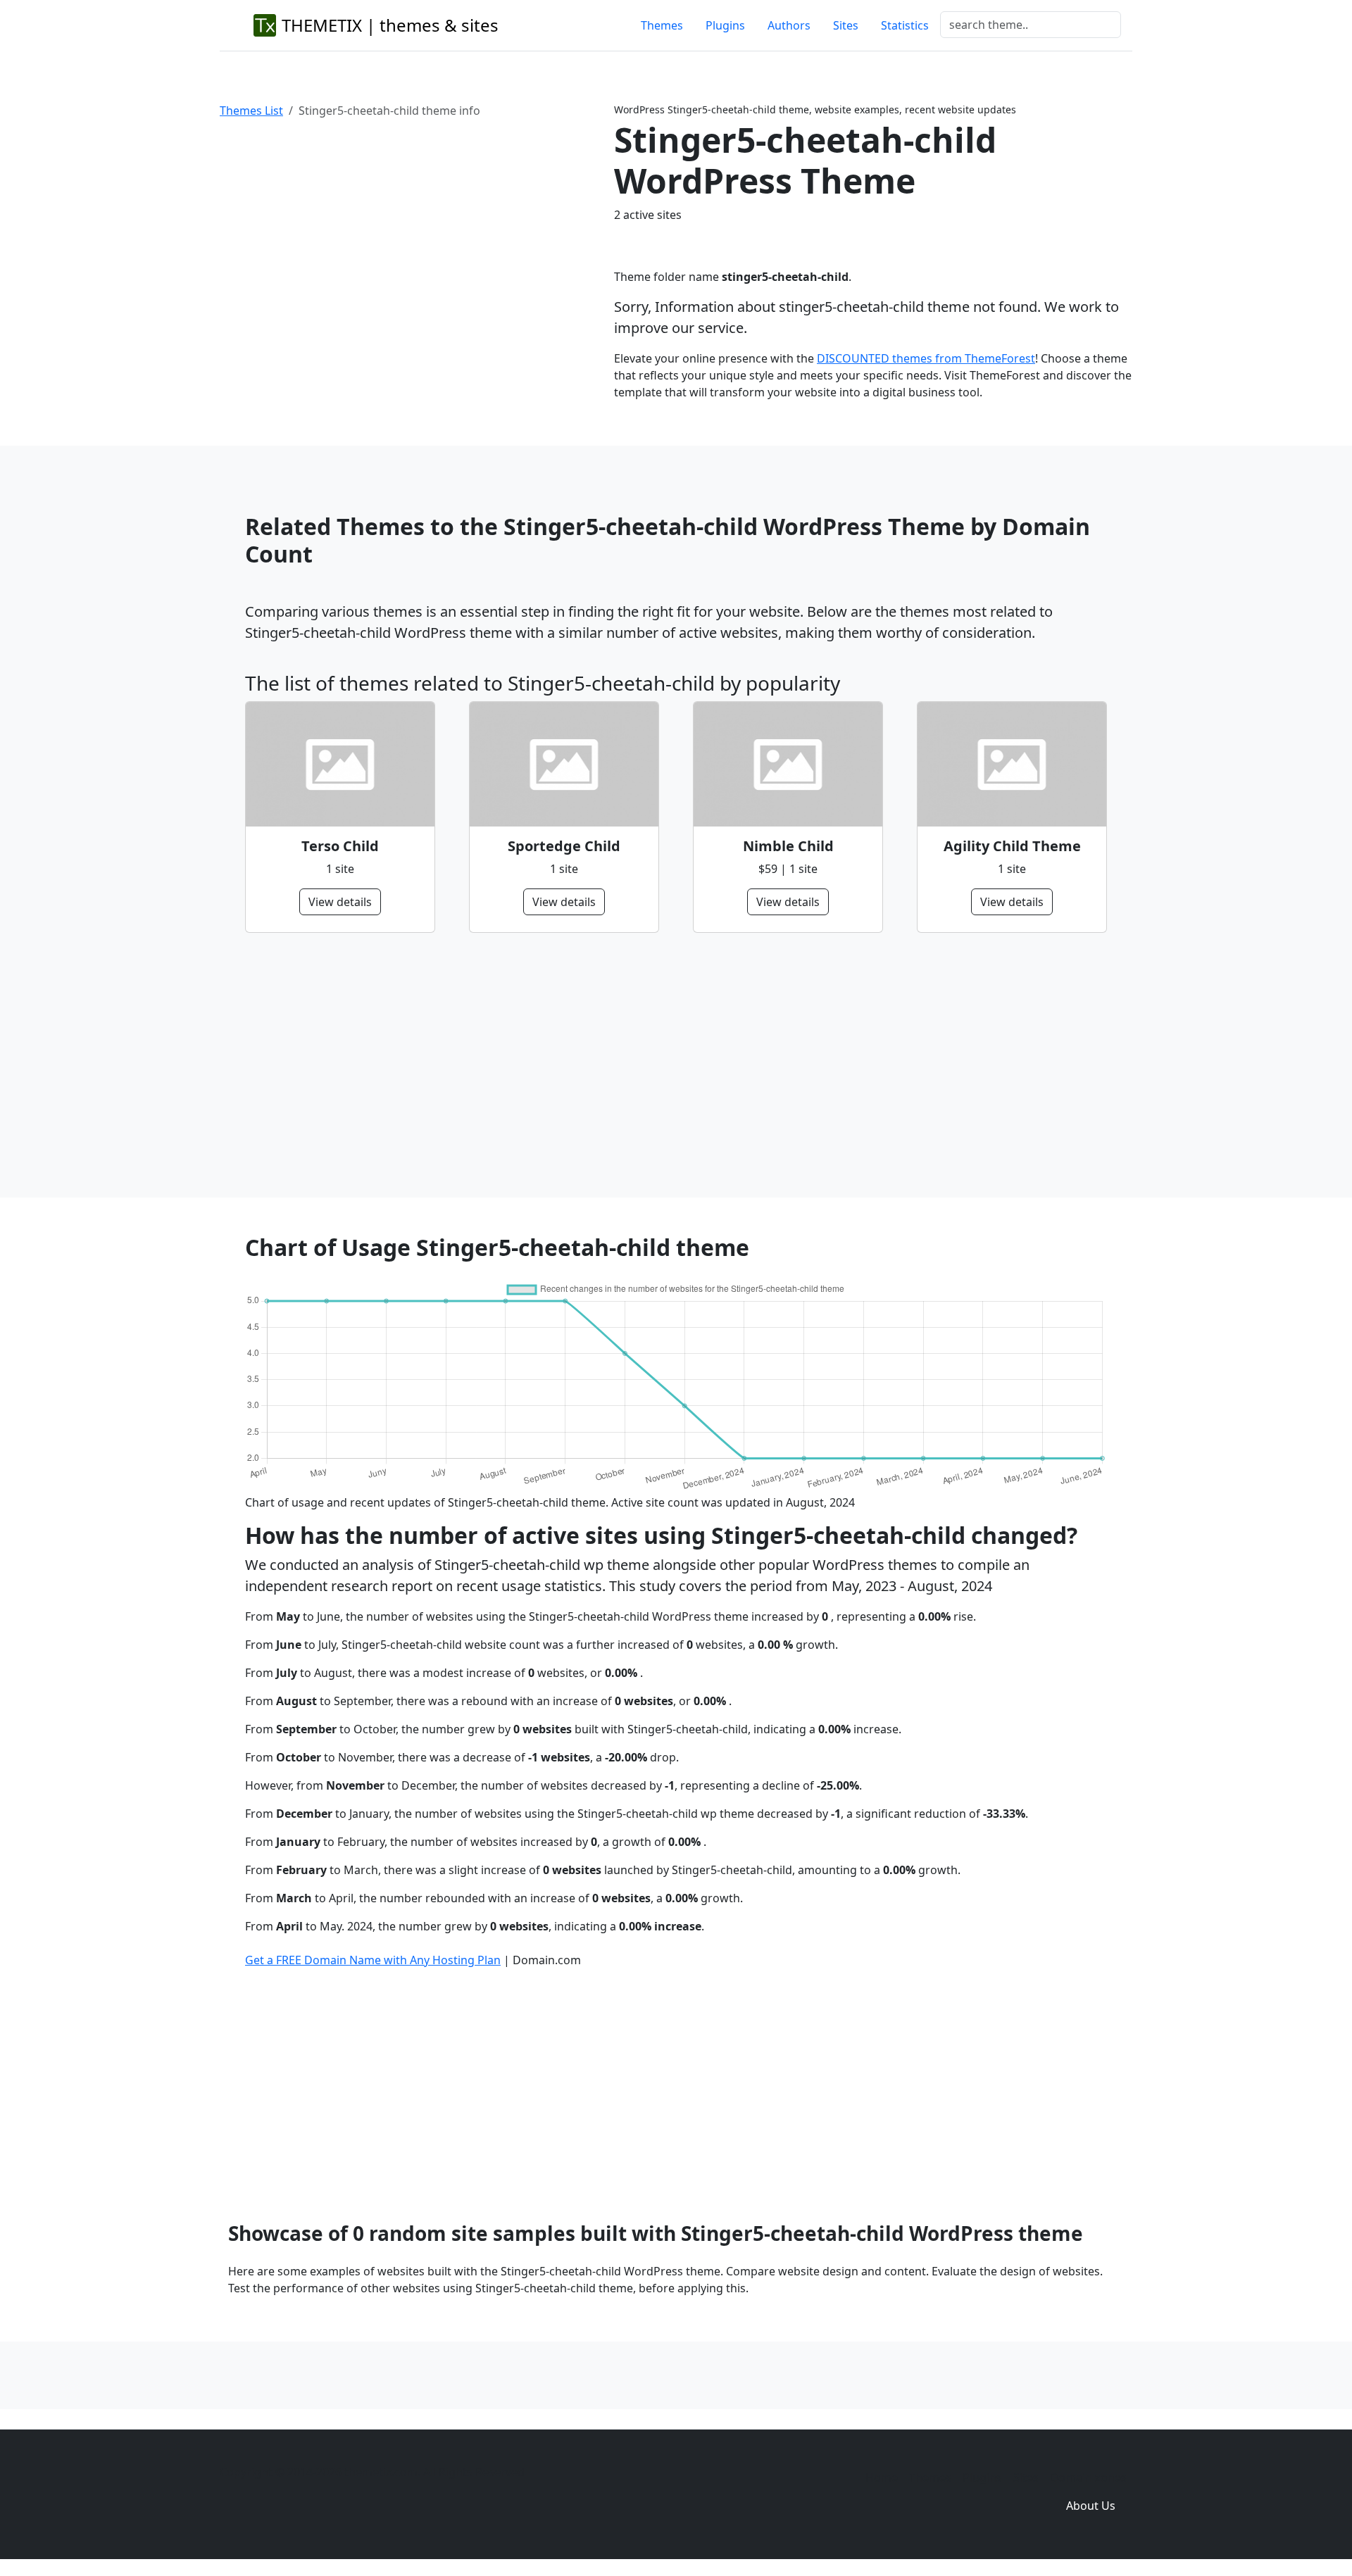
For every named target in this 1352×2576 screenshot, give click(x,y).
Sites (846, 25)
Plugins (725, 25)
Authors (789, 25)
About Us (1091, 2506)
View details (340, 902)
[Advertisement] (668, 1065)
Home (882, 2477)
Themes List (251, 111)
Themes (662, 25)
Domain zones (1088, 2477)
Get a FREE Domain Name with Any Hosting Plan (373, 1960)
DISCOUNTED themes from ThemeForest (926, 358)
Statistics (905, 25)
